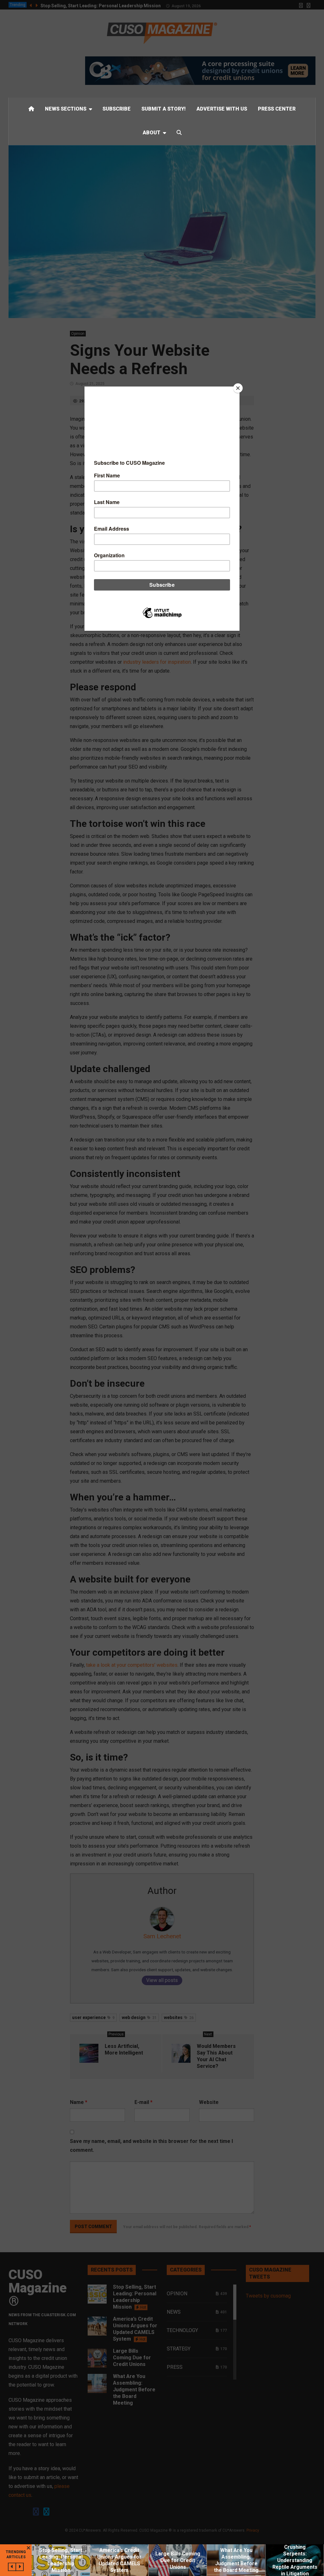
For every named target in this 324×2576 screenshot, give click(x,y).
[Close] (238, 388)
